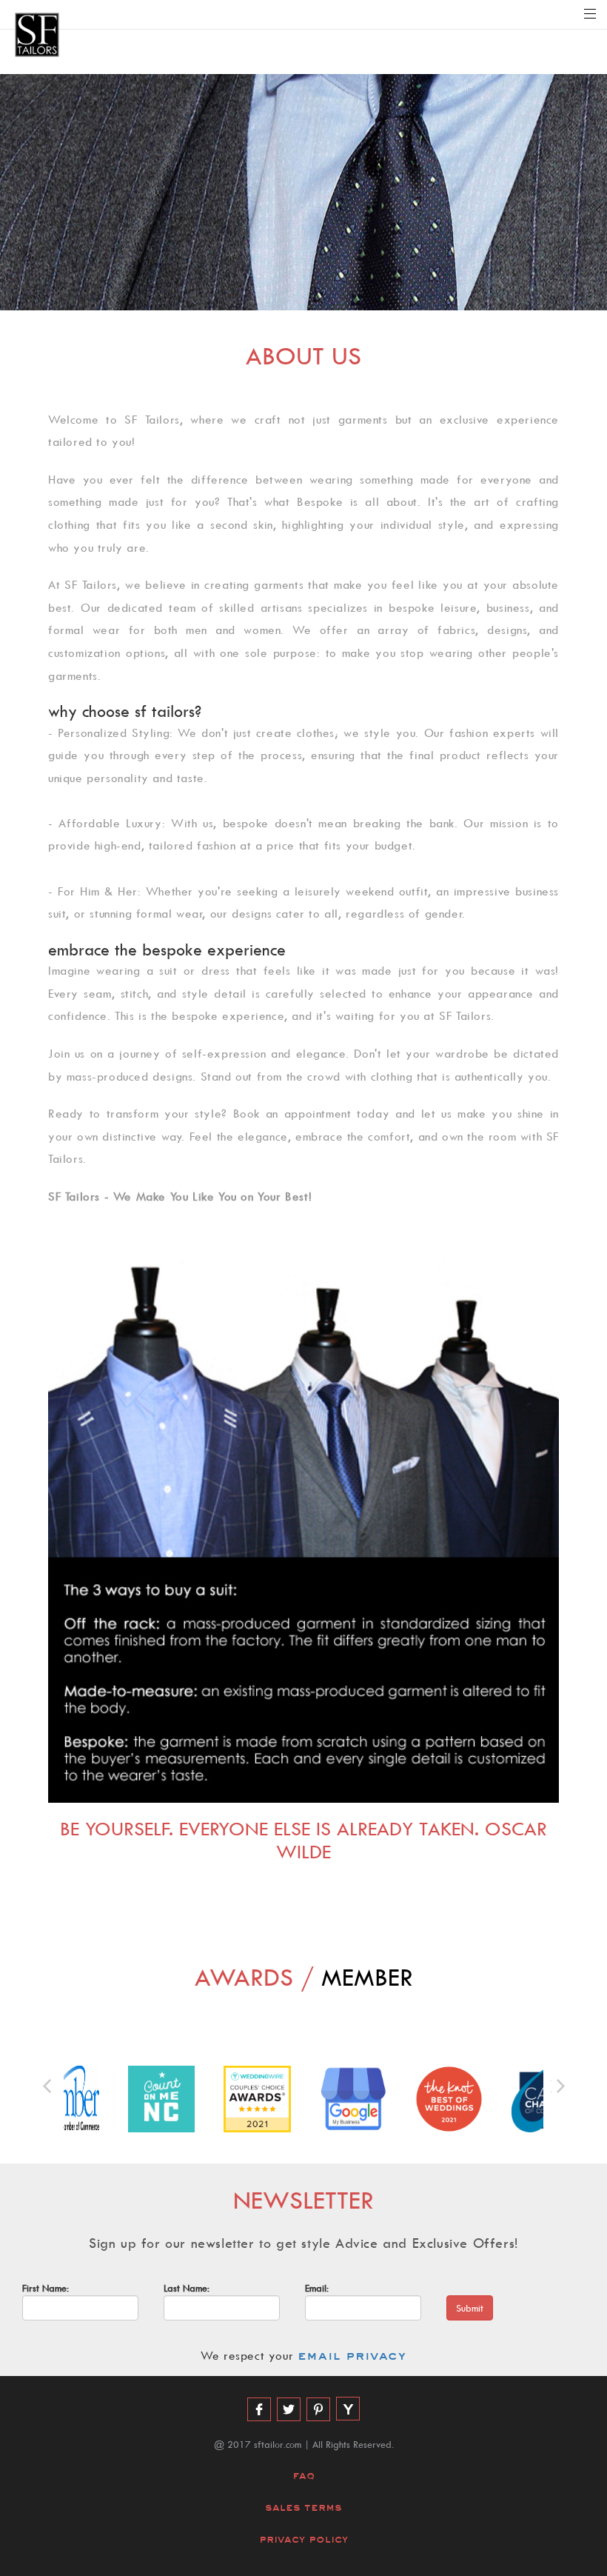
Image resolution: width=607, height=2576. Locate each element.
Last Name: (187, 2288)
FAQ (303, 2476)
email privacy (352, 2356)
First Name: (46, 2288)
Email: (317, 2288)
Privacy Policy (303, 2539)
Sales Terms (303, 2507)
